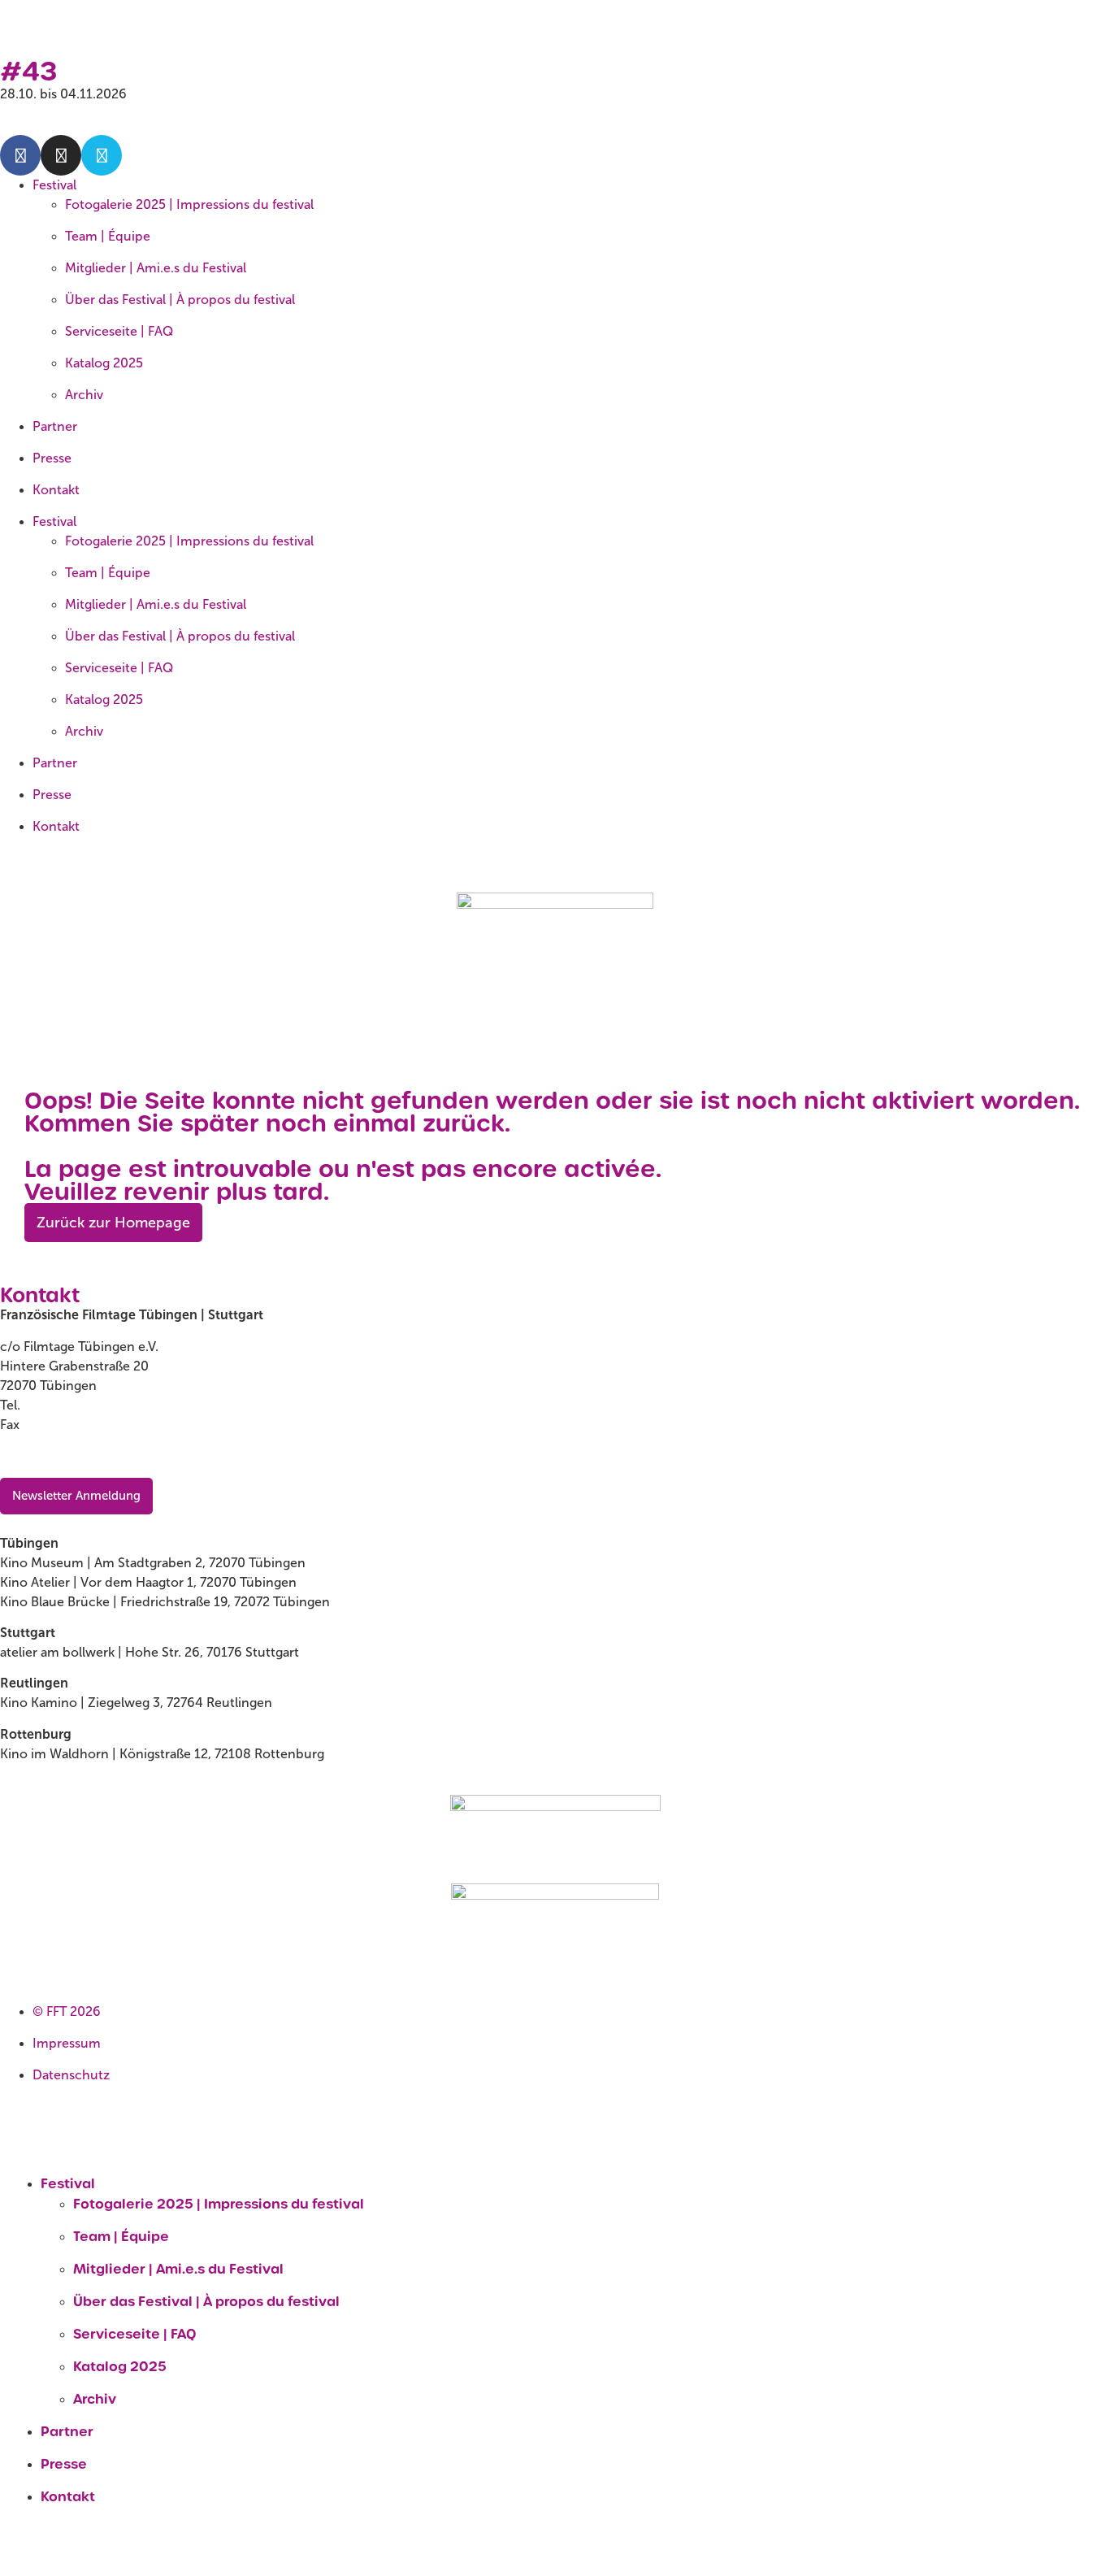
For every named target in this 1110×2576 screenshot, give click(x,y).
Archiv (84, 395)
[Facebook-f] (20, 155)
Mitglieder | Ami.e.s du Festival (156, 268)
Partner (55, 426)
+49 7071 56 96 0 (76, 1405)
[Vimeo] (102, 155)
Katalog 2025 (104, 363)
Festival (54, 185)
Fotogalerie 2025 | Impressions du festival (189, 204)
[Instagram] (61, 155)
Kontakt (56, 490)
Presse (52, 458)
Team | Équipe (108, 236)
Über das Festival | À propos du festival (180, 300)
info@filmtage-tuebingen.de (85, 1455)
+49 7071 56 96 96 (80, 1425)
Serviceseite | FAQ (119, 331)
